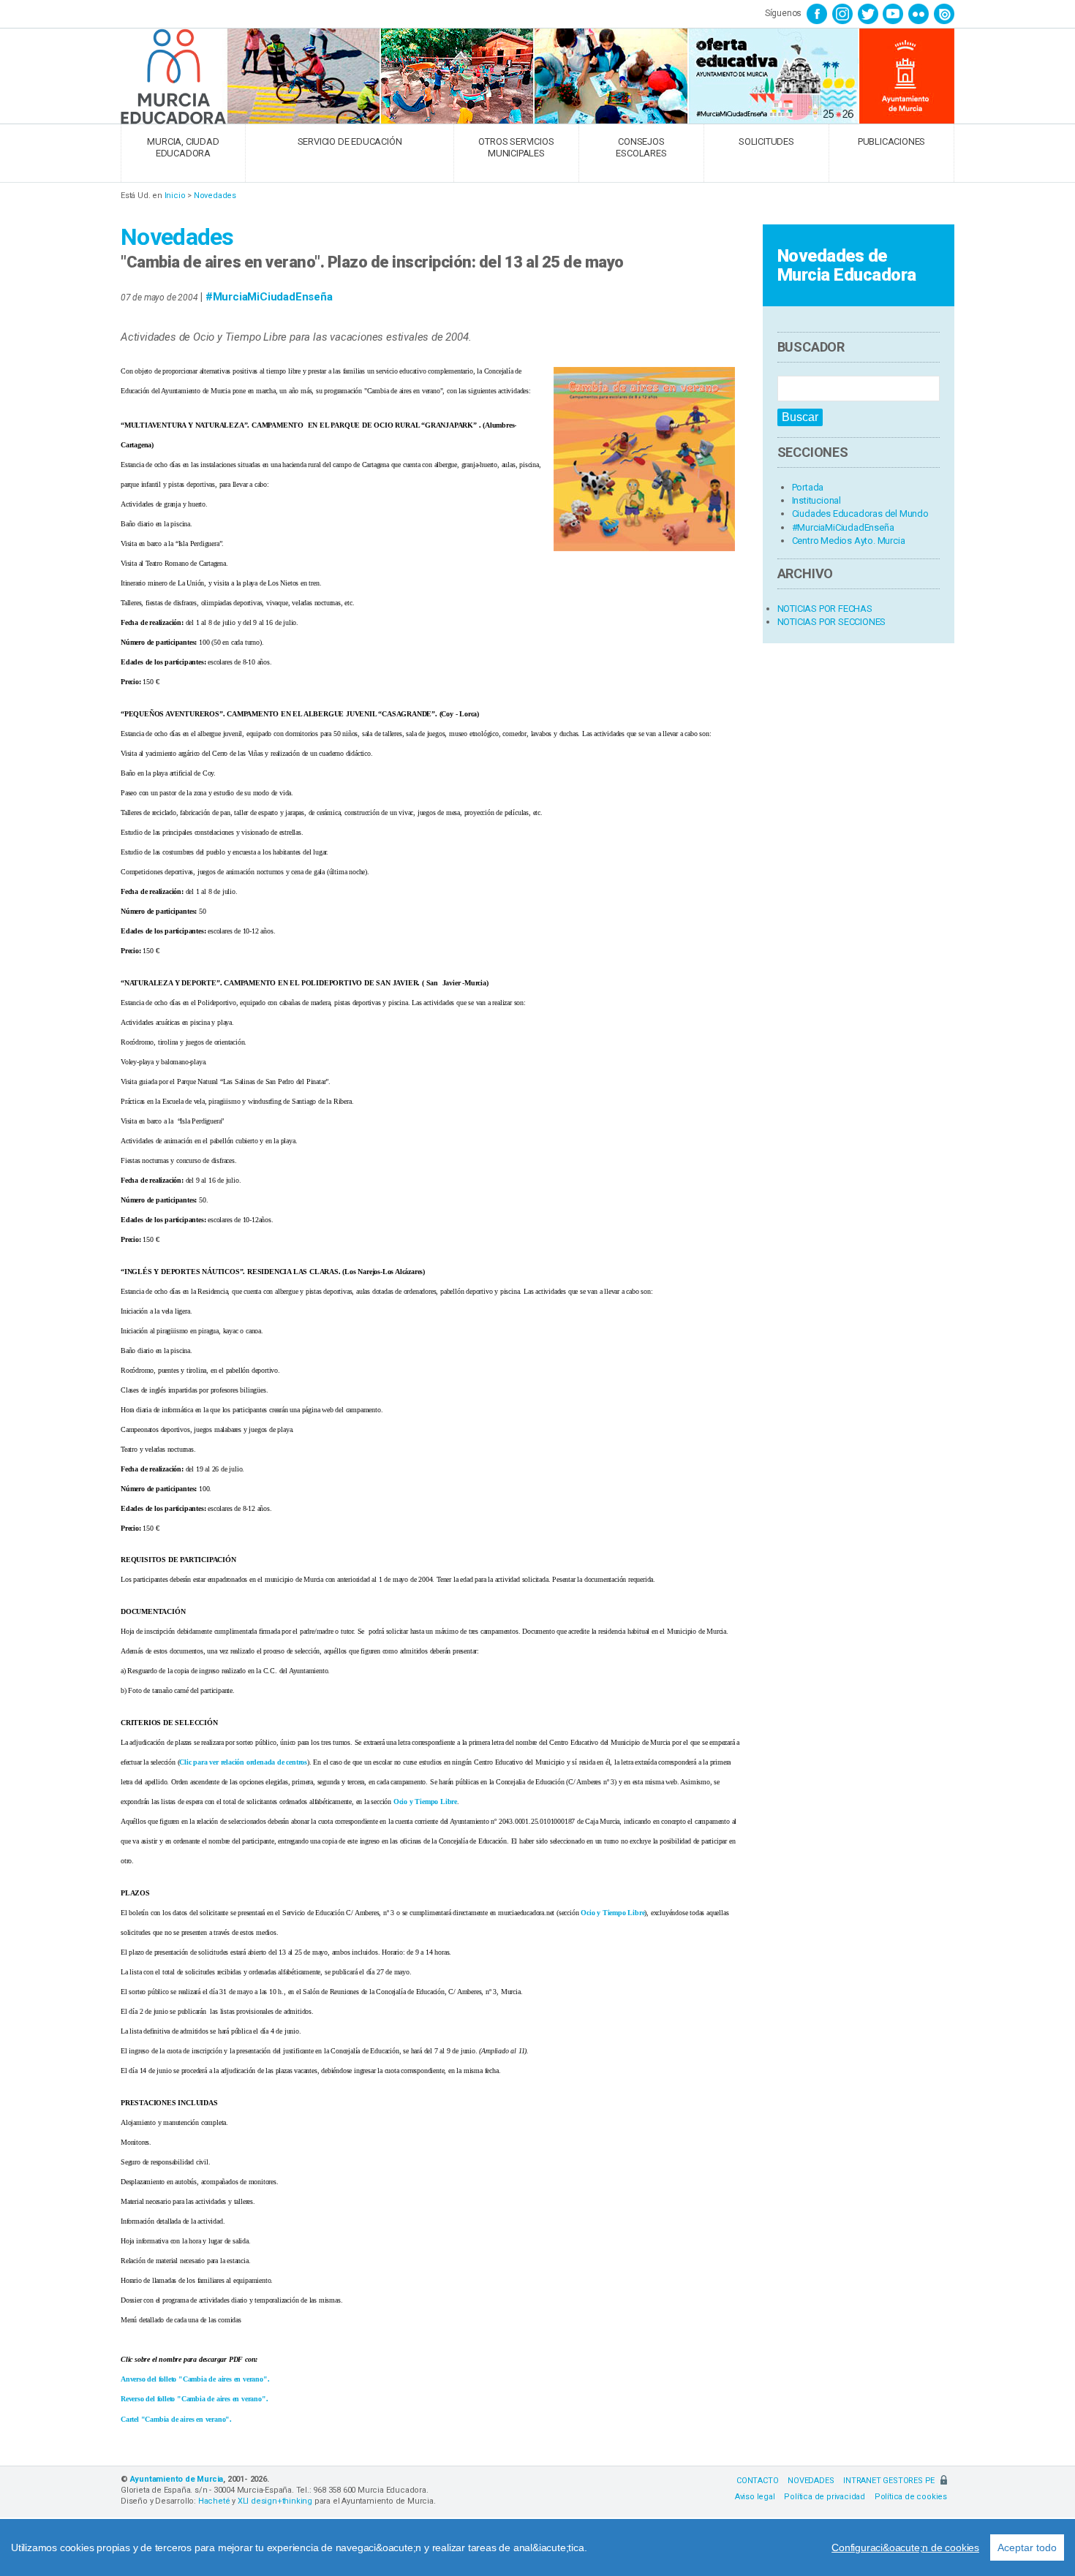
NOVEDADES (811, 2481)
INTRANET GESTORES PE (890, 2481)
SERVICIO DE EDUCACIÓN (350, 141)
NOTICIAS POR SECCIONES (832, 622)
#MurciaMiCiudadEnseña (269, 297)
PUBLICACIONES (891, 141)
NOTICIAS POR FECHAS (825, 609)
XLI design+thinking (275, 2501)
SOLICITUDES (766, 141)
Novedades (215, 196)
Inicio (175, 196)
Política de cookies (911, 2497)
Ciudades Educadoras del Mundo (860, 514)
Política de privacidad (825, 2497)
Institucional (816, 500)
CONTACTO (757, 2481)
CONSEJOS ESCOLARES (641, 147)
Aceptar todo (1027, 2547)
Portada (808, 487)
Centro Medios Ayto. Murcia (849, 541)
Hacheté (214, 2501)
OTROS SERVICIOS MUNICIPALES (516, 147)
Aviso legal (755, 2497)
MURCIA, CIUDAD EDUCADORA (183, 147)
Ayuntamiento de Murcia (177, 2479)
